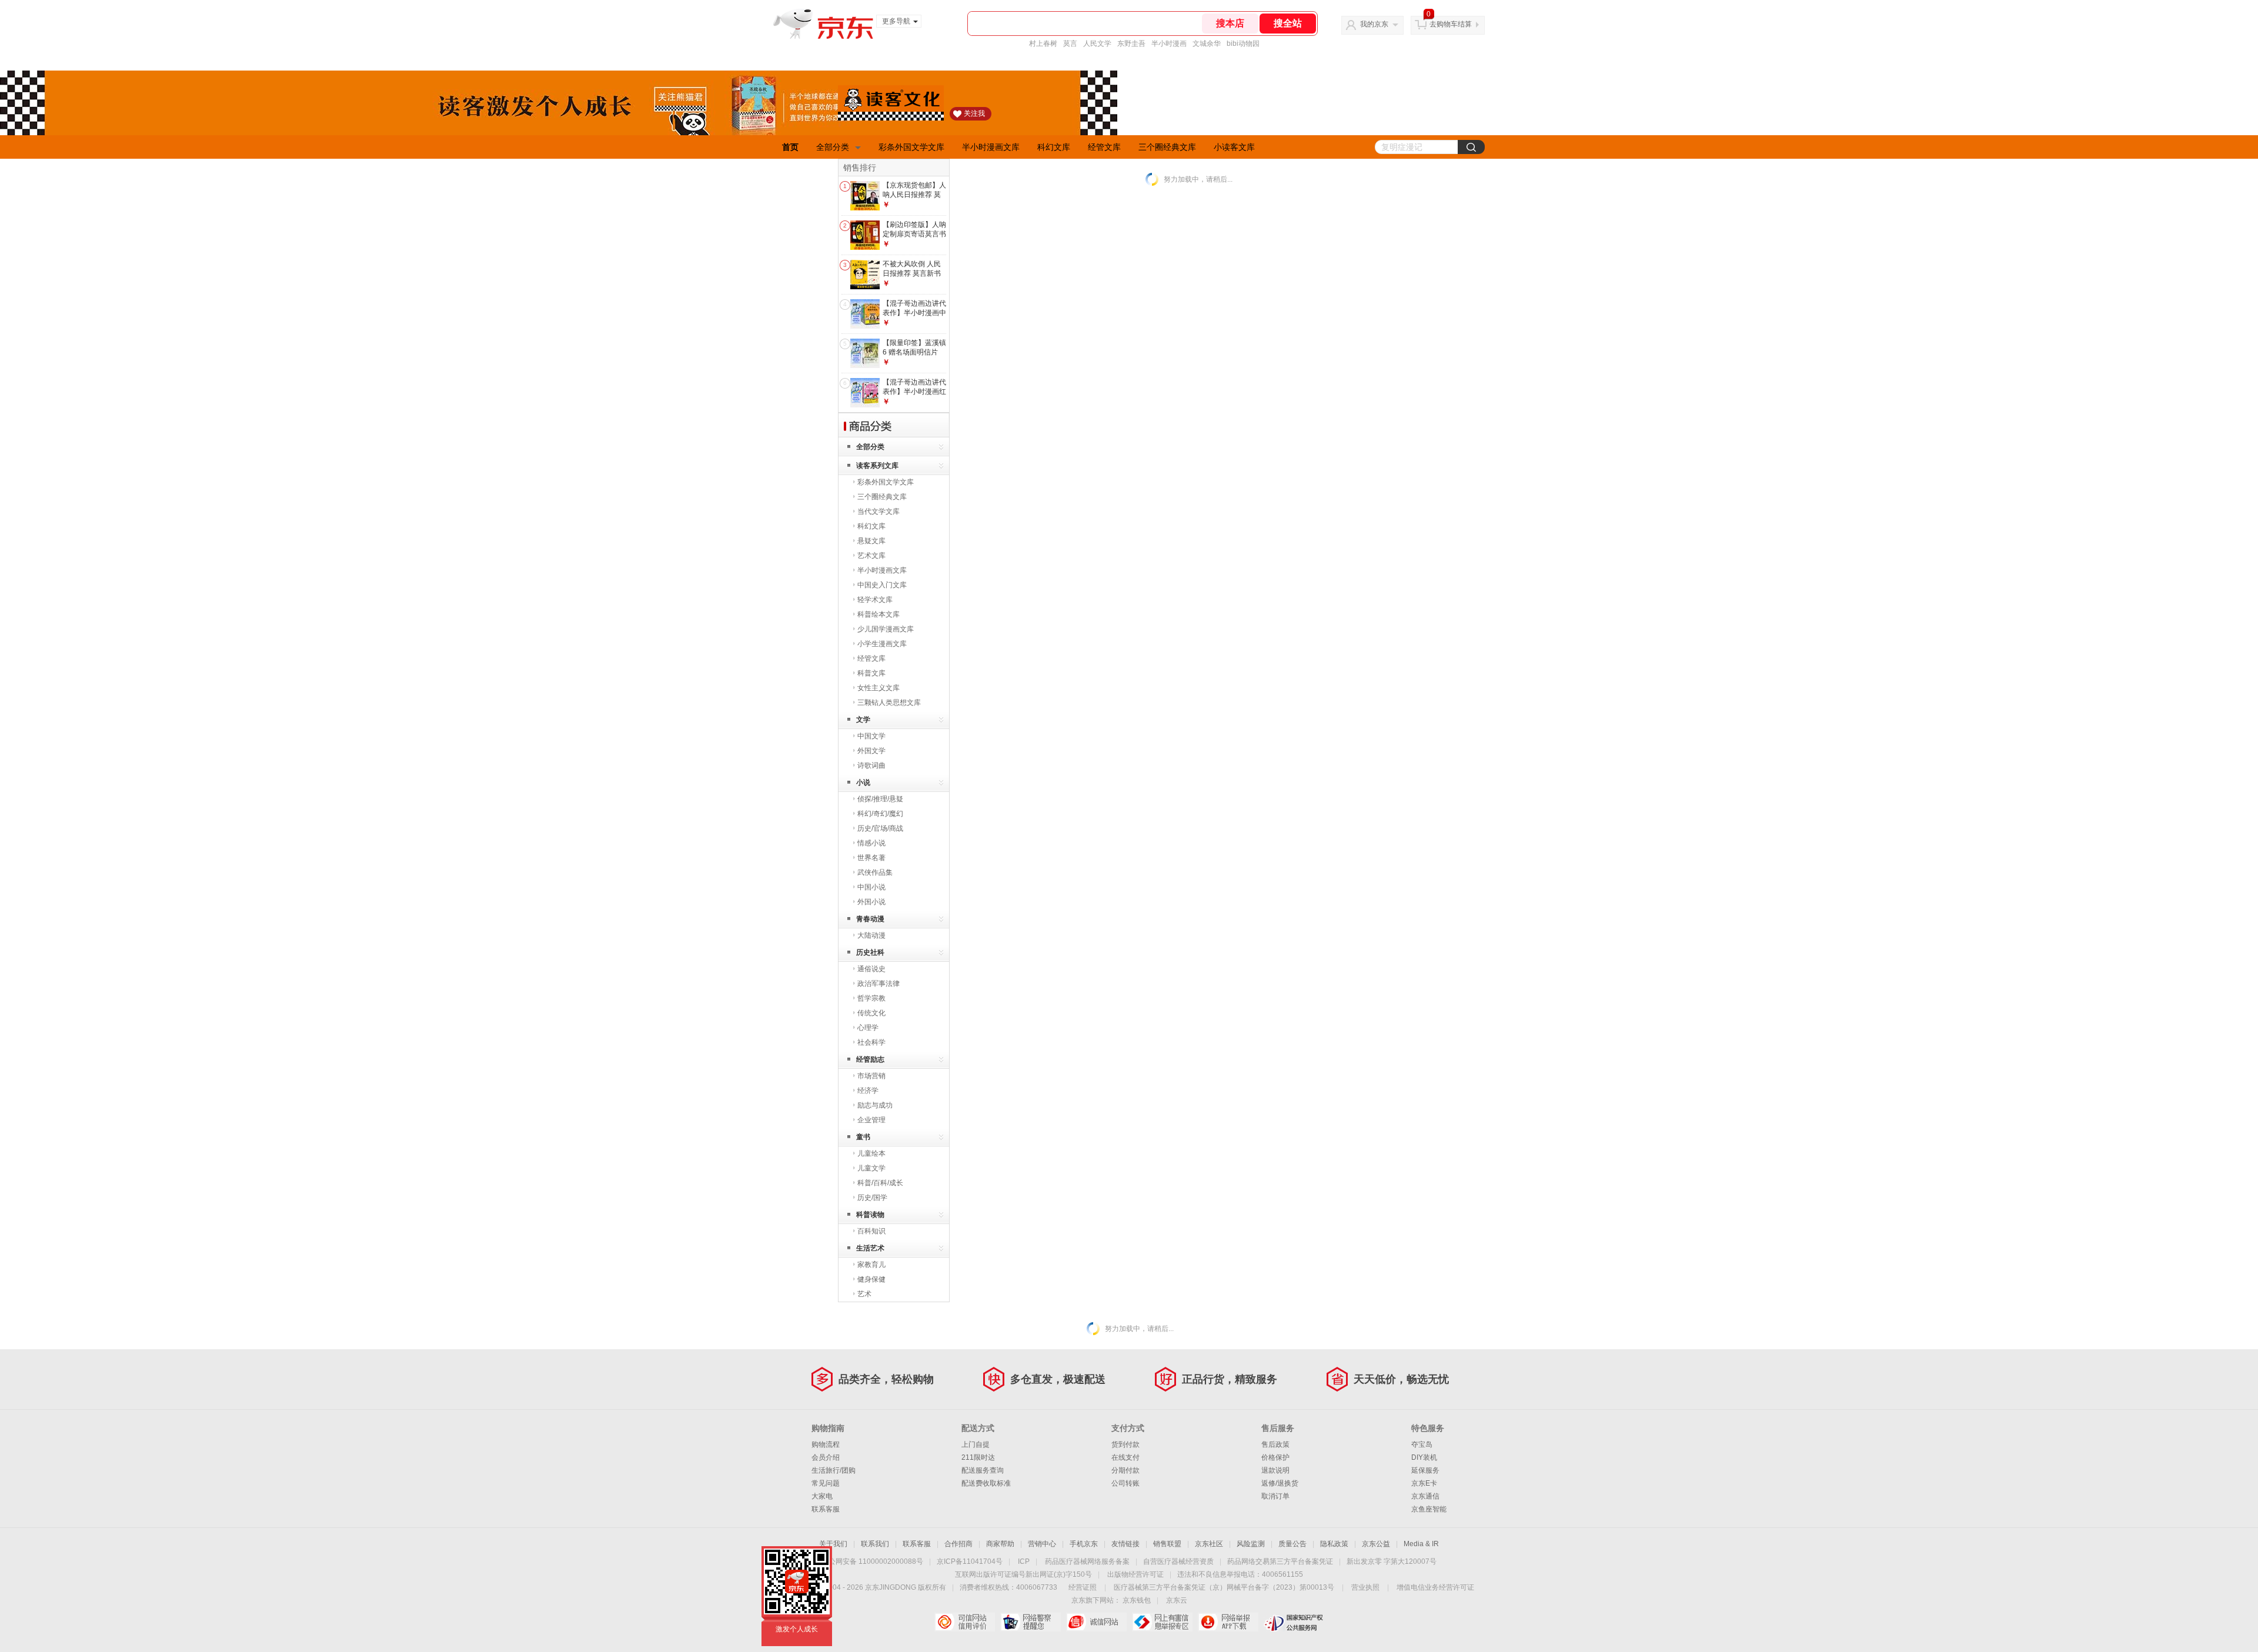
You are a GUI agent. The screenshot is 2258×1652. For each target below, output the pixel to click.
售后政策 (1275, 1444)
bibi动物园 (1243, 44)
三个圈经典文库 (1167, 147)
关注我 (974, 113)
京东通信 (1425, 1496)
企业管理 (871, 1120)
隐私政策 (1334, 1544)
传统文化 (871, 1013)
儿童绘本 (871, 1153)
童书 (863, 1137)
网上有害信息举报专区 (1162, 1622)
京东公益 (1376, 1544)
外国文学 (871, 751)
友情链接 (1125, 1544)
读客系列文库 (877, 466)
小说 (863, 782)
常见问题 (826, 1483)
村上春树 (1043, 44)
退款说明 (1275, 1470)
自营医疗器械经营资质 (1178, 1561)
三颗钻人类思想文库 (889, 703)
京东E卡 (1424, 1483)
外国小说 (871, 902)
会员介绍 (826, 1457)
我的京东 (1374, 24)
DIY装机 (1424, 1457)
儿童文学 (871, 1168)
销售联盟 (1167, 1544)
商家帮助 (1000, 1544)
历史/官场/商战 (880, 828)
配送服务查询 (983, 1470)
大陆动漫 (871, 935)
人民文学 (1097, 44)
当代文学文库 (879, 511)
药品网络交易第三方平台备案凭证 (1280, 1561)
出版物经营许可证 (1135, 1574)
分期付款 (1125, 1470)
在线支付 (1125, 1457)
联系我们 (875, 1544)
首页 (790, 147)
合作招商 (958, 1544)
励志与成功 (875, 1105)
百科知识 (871, 1231)
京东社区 (1209, 1544)
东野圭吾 (1131, 44)
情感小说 (871, 843)
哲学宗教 (871, 998)
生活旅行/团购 (834, 1470)
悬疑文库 (871, 541)
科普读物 (870, 1215)
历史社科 (870, 952)
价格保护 (1275, 1457)
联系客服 (826, 1509)
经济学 (868, 1091)
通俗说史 (871, 969)
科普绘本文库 (879, 614)
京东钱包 (1137, 1600)
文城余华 (1207, 44)
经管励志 (870, 1059)
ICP (1024, 1561)
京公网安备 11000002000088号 (872, 1561)
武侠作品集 (875, 872)
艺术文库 (871, 556)
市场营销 (871, 1076)
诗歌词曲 (871, 765)
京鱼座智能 (1429, 1509)
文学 (863, 720)
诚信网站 (1096, 1622)
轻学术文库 (875, 600)
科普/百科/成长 (880, 1183)
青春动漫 (870, 919)
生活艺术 (870, 1248)
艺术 (864, 1294)
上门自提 (976, 1444)
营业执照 (1365, 1587)
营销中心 (1042, 1544)
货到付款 (1125, 1444)
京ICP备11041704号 (970, 1561)
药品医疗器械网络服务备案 (1087, 1561)
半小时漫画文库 (991, 147)
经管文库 (1104, 147)
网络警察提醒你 (1031, 1622)
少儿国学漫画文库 (886, 629)
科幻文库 (1054, 147)
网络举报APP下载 (1228, 1622)
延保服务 (1425, 1470)
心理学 (868, 1028)
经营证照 (1083, 1587)
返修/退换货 (1280, 1483)
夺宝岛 (1422, 1444)
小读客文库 (1234, 147)
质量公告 (1292, 1544)
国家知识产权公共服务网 (1294, 1622)
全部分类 (833, 147)
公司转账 (1125, 1483)
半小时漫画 (1169, 44)
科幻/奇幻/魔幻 (880, 814)
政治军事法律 (879, 984)
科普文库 (871, 673)
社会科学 (871, 1042)
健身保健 (871, 1279)
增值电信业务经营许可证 (1435, 1587)
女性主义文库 (879, 688)
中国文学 (871, 736)
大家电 (822, 1496)
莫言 (1070, 44)
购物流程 (826, 1444)
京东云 (1177, 1600)
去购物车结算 (1451, 24)
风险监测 (1251, 1544)
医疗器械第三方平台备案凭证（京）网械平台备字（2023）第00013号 (1224, 1587)
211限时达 (978, 1457)
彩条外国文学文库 (911, 147)
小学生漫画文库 (882, 644)
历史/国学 (872, 1198)
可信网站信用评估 (965, 1622)
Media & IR (1421, 1544)
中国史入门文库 (882, 585)
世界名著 (871, 858)
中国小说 (871, 887)
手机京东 (1084, 1544)
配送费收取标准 (986, 1483)
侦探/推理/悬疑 (880, 799)
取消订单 (1275, 1496)
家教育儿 (871, 1265)
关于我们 (833, 1544)
